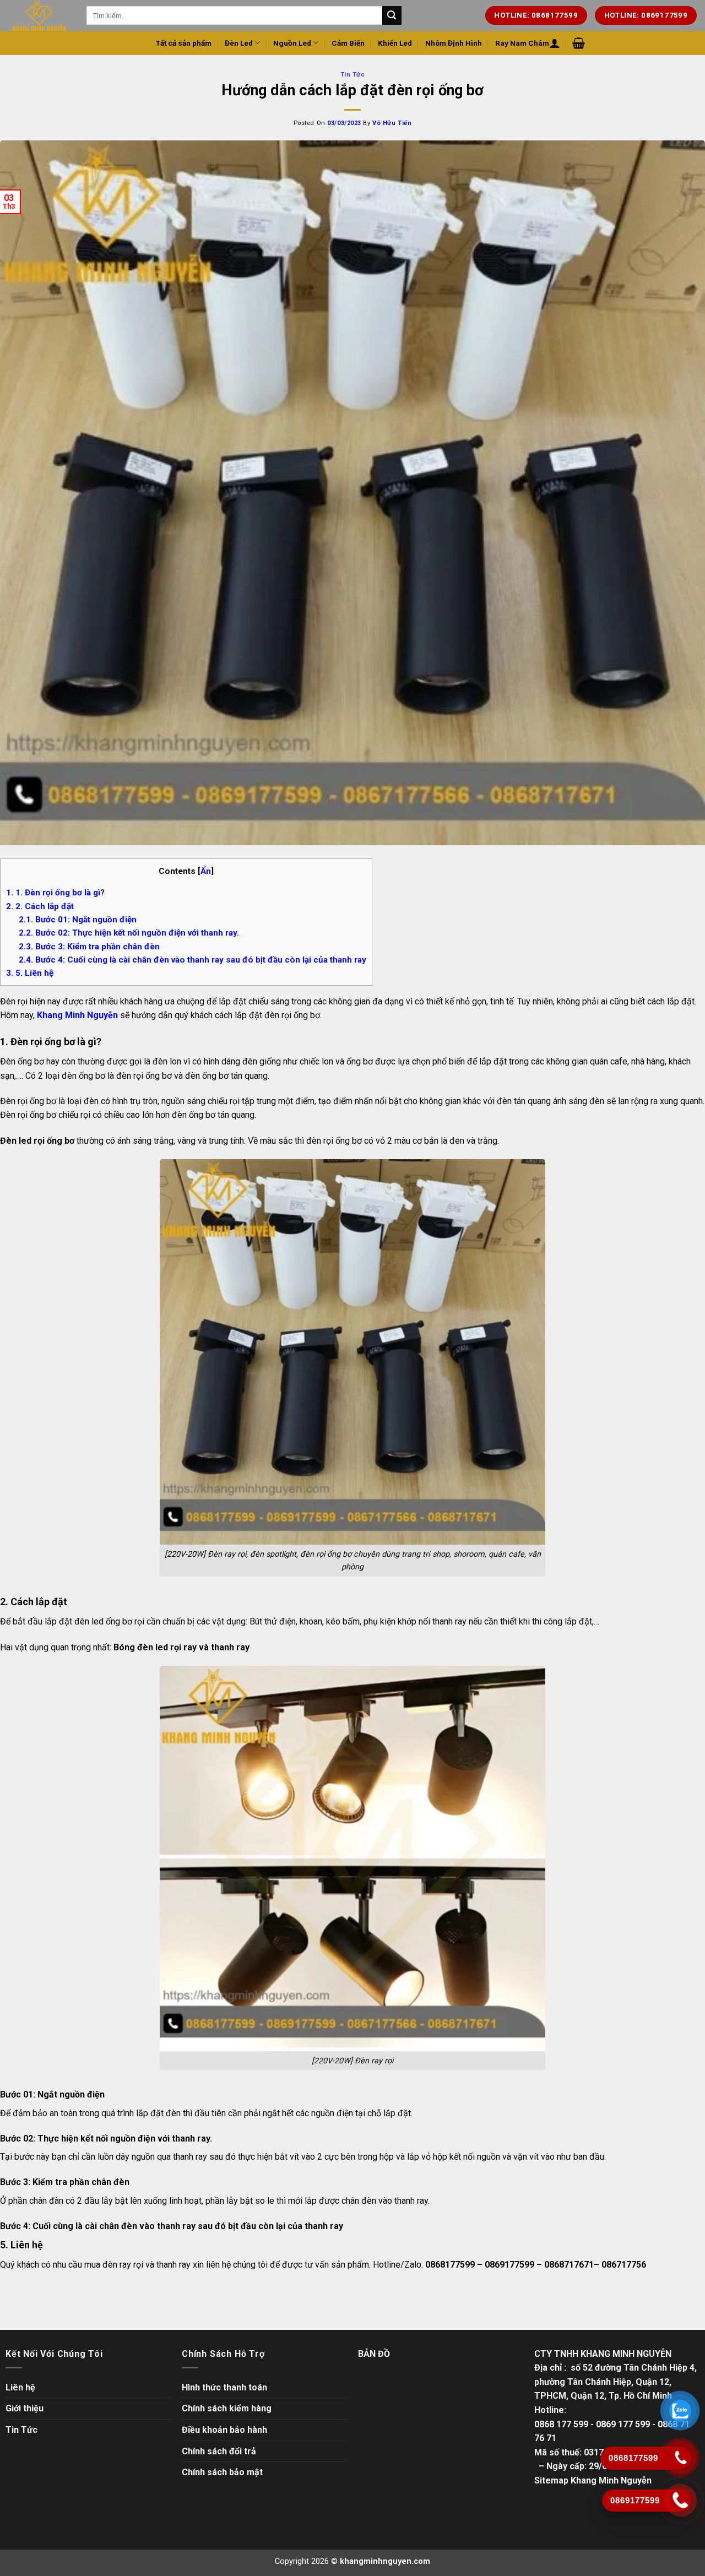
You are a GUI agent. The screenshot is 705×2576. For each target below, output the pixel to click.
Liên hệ (20, 2387)
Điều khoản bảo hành (224, 2430)
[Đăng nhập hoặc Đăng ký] (555, 43)
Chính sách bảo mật (222, 2472)
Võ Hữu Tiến (392, 123)
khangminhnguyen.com (385, 2561)
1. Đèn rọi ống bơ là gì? (55, 893)
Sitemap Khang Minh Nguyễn (593, 2480)
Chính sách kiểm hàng (227, 2408)
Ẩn (206, 871)
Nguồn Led (292, 43)
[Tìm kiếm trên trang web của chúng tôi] (392, 15)
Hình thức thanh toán (224, 2387)
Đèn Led (239, 43)
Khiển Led (395, 43)
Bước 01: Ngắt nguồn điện (78, 920)
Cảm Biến (348, 43)
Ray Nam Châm (522, 43)
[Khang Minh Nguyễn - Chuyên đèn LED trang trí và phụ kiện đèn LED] (39, 15)
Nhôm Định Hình (454, 43)
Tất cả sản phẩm (184, 43)
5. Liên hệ (30, 973)
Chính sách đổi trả (219, 2451)
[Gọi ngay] (680, 2500)
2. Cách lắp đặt (41, 906)
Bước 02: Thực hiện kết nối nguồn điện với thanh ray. (130, 933)
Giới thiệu (25, 2408)
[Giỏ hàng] (579, 43)
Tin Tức (21, 2430)
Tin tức (353, 75)
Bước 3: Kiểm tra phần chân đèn (89, 947)
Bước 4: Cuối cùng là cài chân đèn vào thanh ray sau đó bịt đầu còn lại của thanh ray (192, 960)
